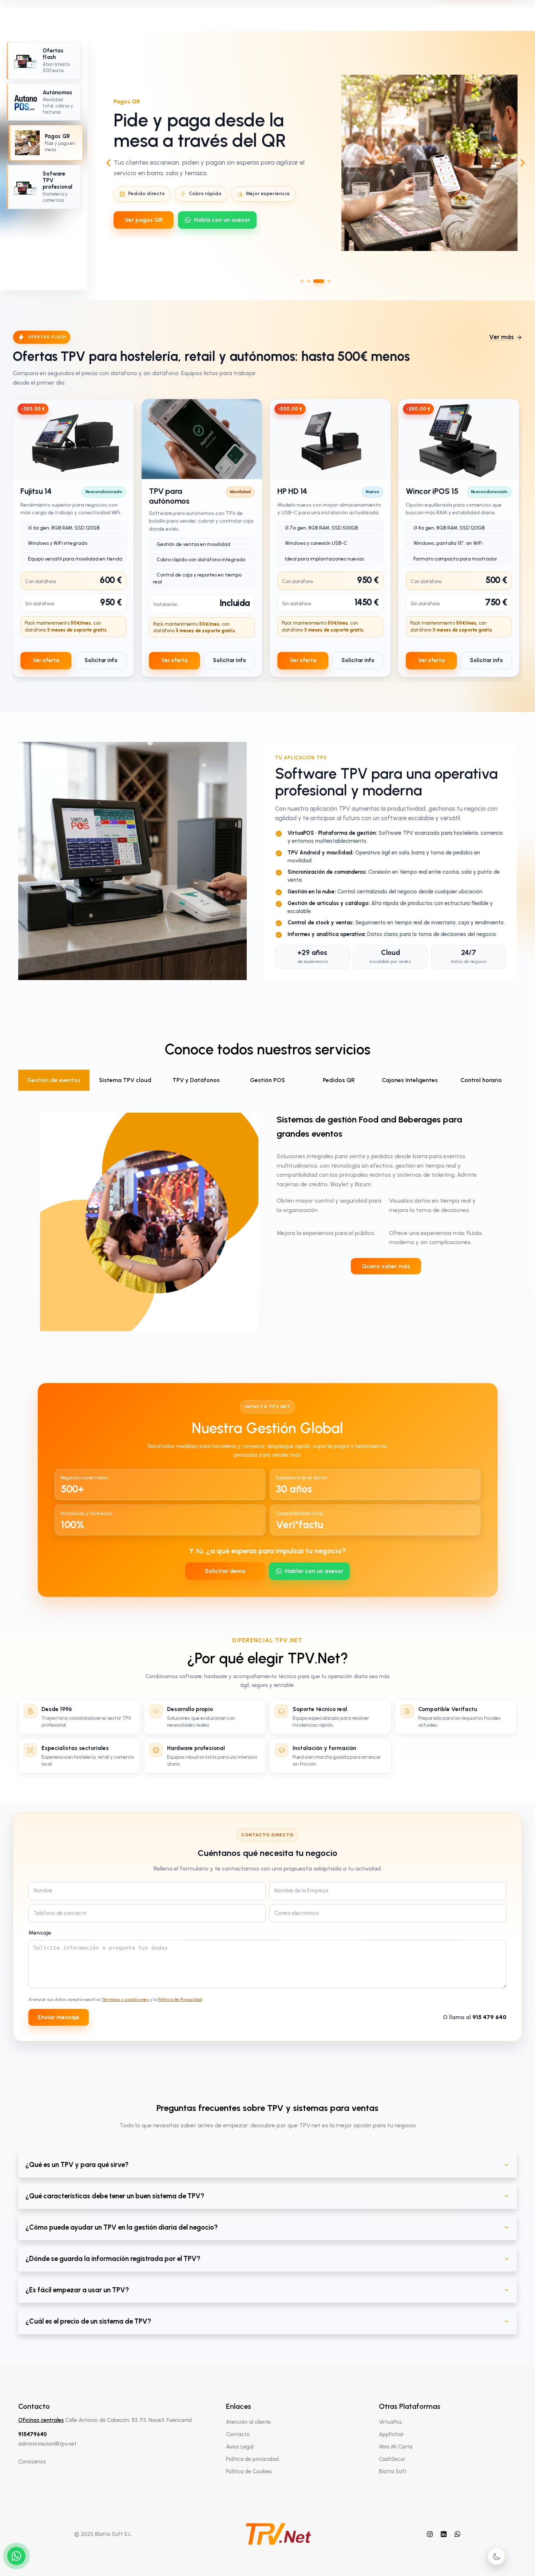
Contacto (238, 2434)
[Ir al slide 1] (302, 281)
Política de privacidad (252, 2459)
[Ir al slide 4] (329, 281)
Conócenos (32, 2462)
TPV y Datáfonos (196, 1080)
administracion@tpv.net (47, 2444)
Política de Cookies (249, 2471)
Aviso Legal (240, 2447)
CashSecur (392, 2459)
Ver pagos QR (144, 220)
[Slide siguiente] (523, 163)
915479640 (33, 2434)
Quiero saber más (386, 1266)
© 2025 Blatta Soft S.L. (103, 2534)
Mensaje (40, 1933)
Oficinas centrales (41, 2420)
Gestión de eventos (54, 1080)
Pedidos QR (339, 1080)
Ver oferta (46, 660)
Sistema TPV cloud (125, 1080)
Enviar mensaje (59, 2017)
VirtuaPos (390, 2422)
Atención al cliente (248, 2422)
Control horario (481, 1080)
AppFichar (391, 2434)
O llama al (475, 2017)
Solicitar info (101, 660)
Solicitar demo (225, 1571)
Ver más (502, 337)
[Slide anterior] (108, 163)
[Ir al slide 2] (309, 281)
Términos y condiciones (125, 1999)
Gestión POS (267, 1080)
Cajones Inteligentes (410, 1080)
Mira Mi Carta (396, 2447)
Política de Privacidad (180, 1999)
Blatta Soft (393, 2471)
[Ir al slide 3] (319, 281)
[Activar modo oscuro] (496, 2556)
